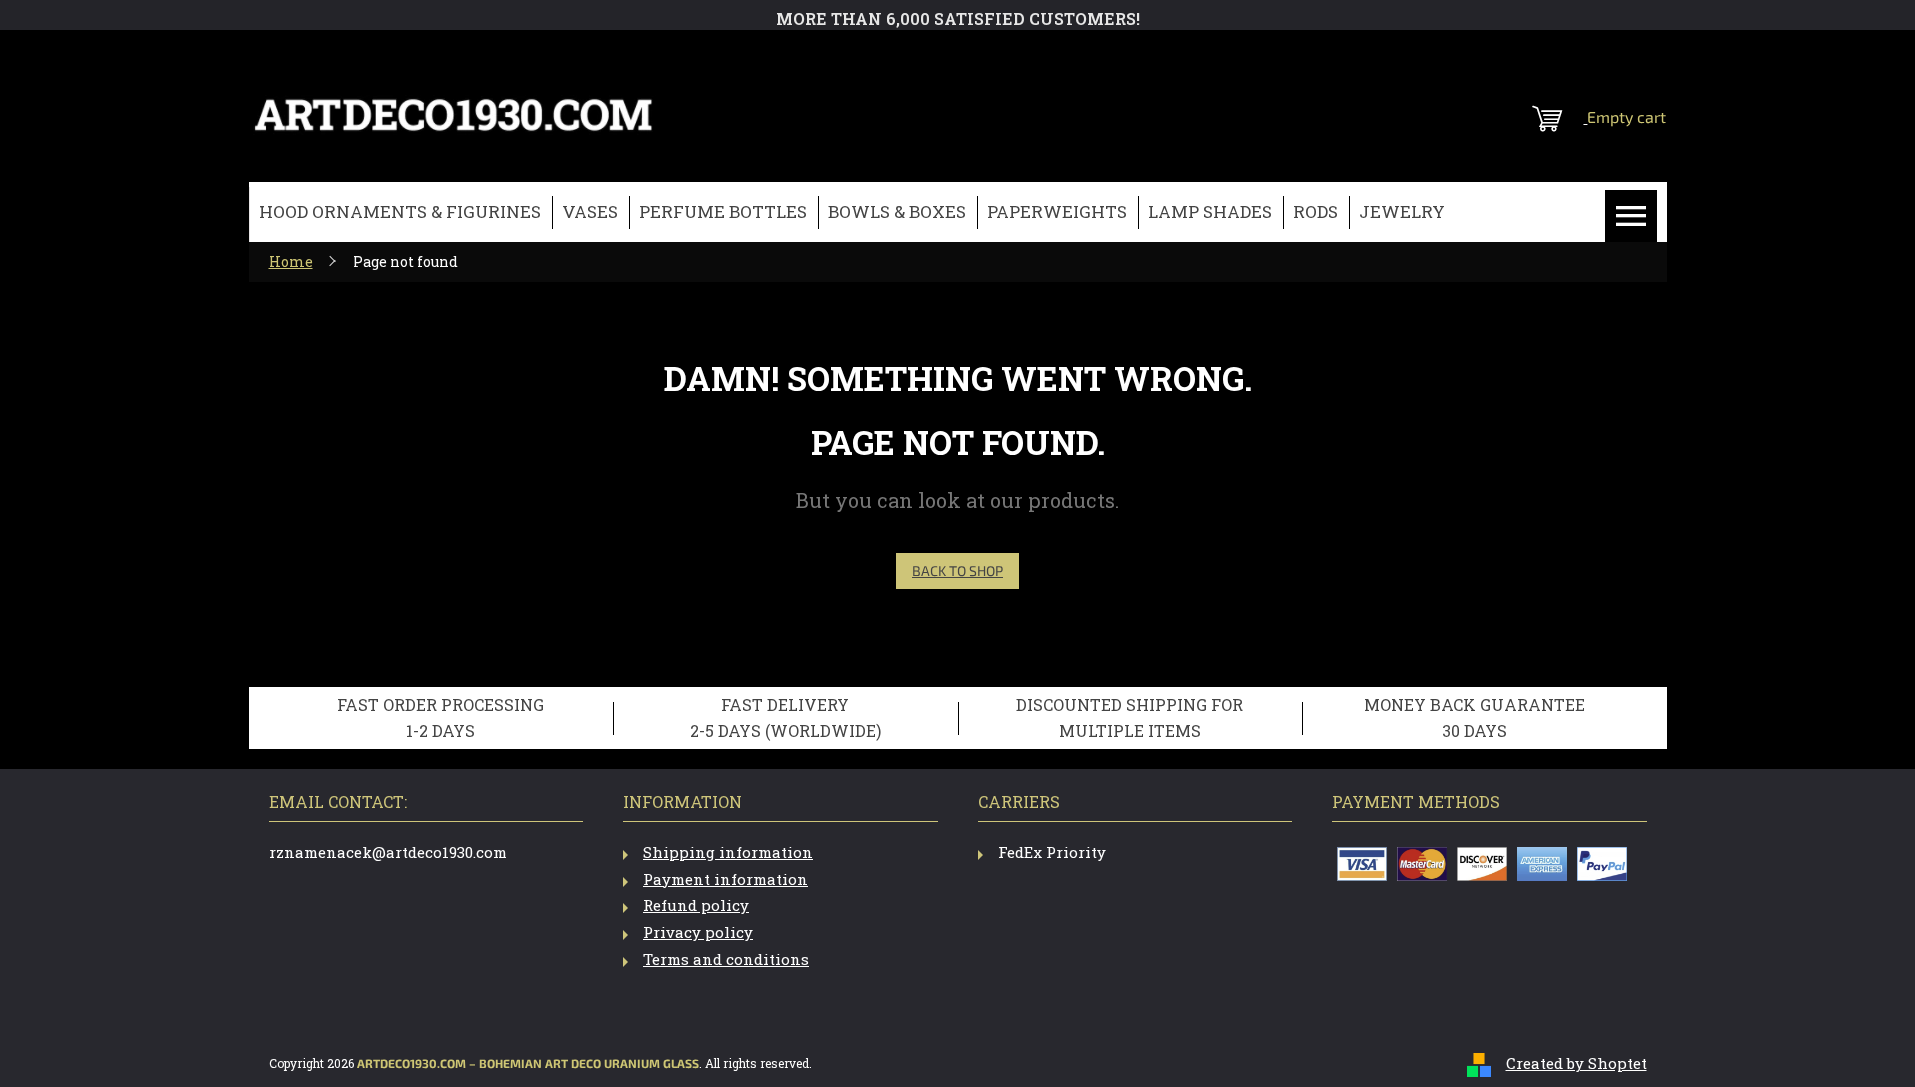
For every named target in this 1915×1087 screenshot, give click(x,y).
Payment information (725, 879)
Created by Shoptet (1576, 1063)
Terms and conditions (726, 959)
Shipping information (728, 852)
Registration (1543, 55)
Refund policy (696, 905)
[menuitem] (400, 212)
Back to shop (957, 570)
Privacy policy (698, 932)
